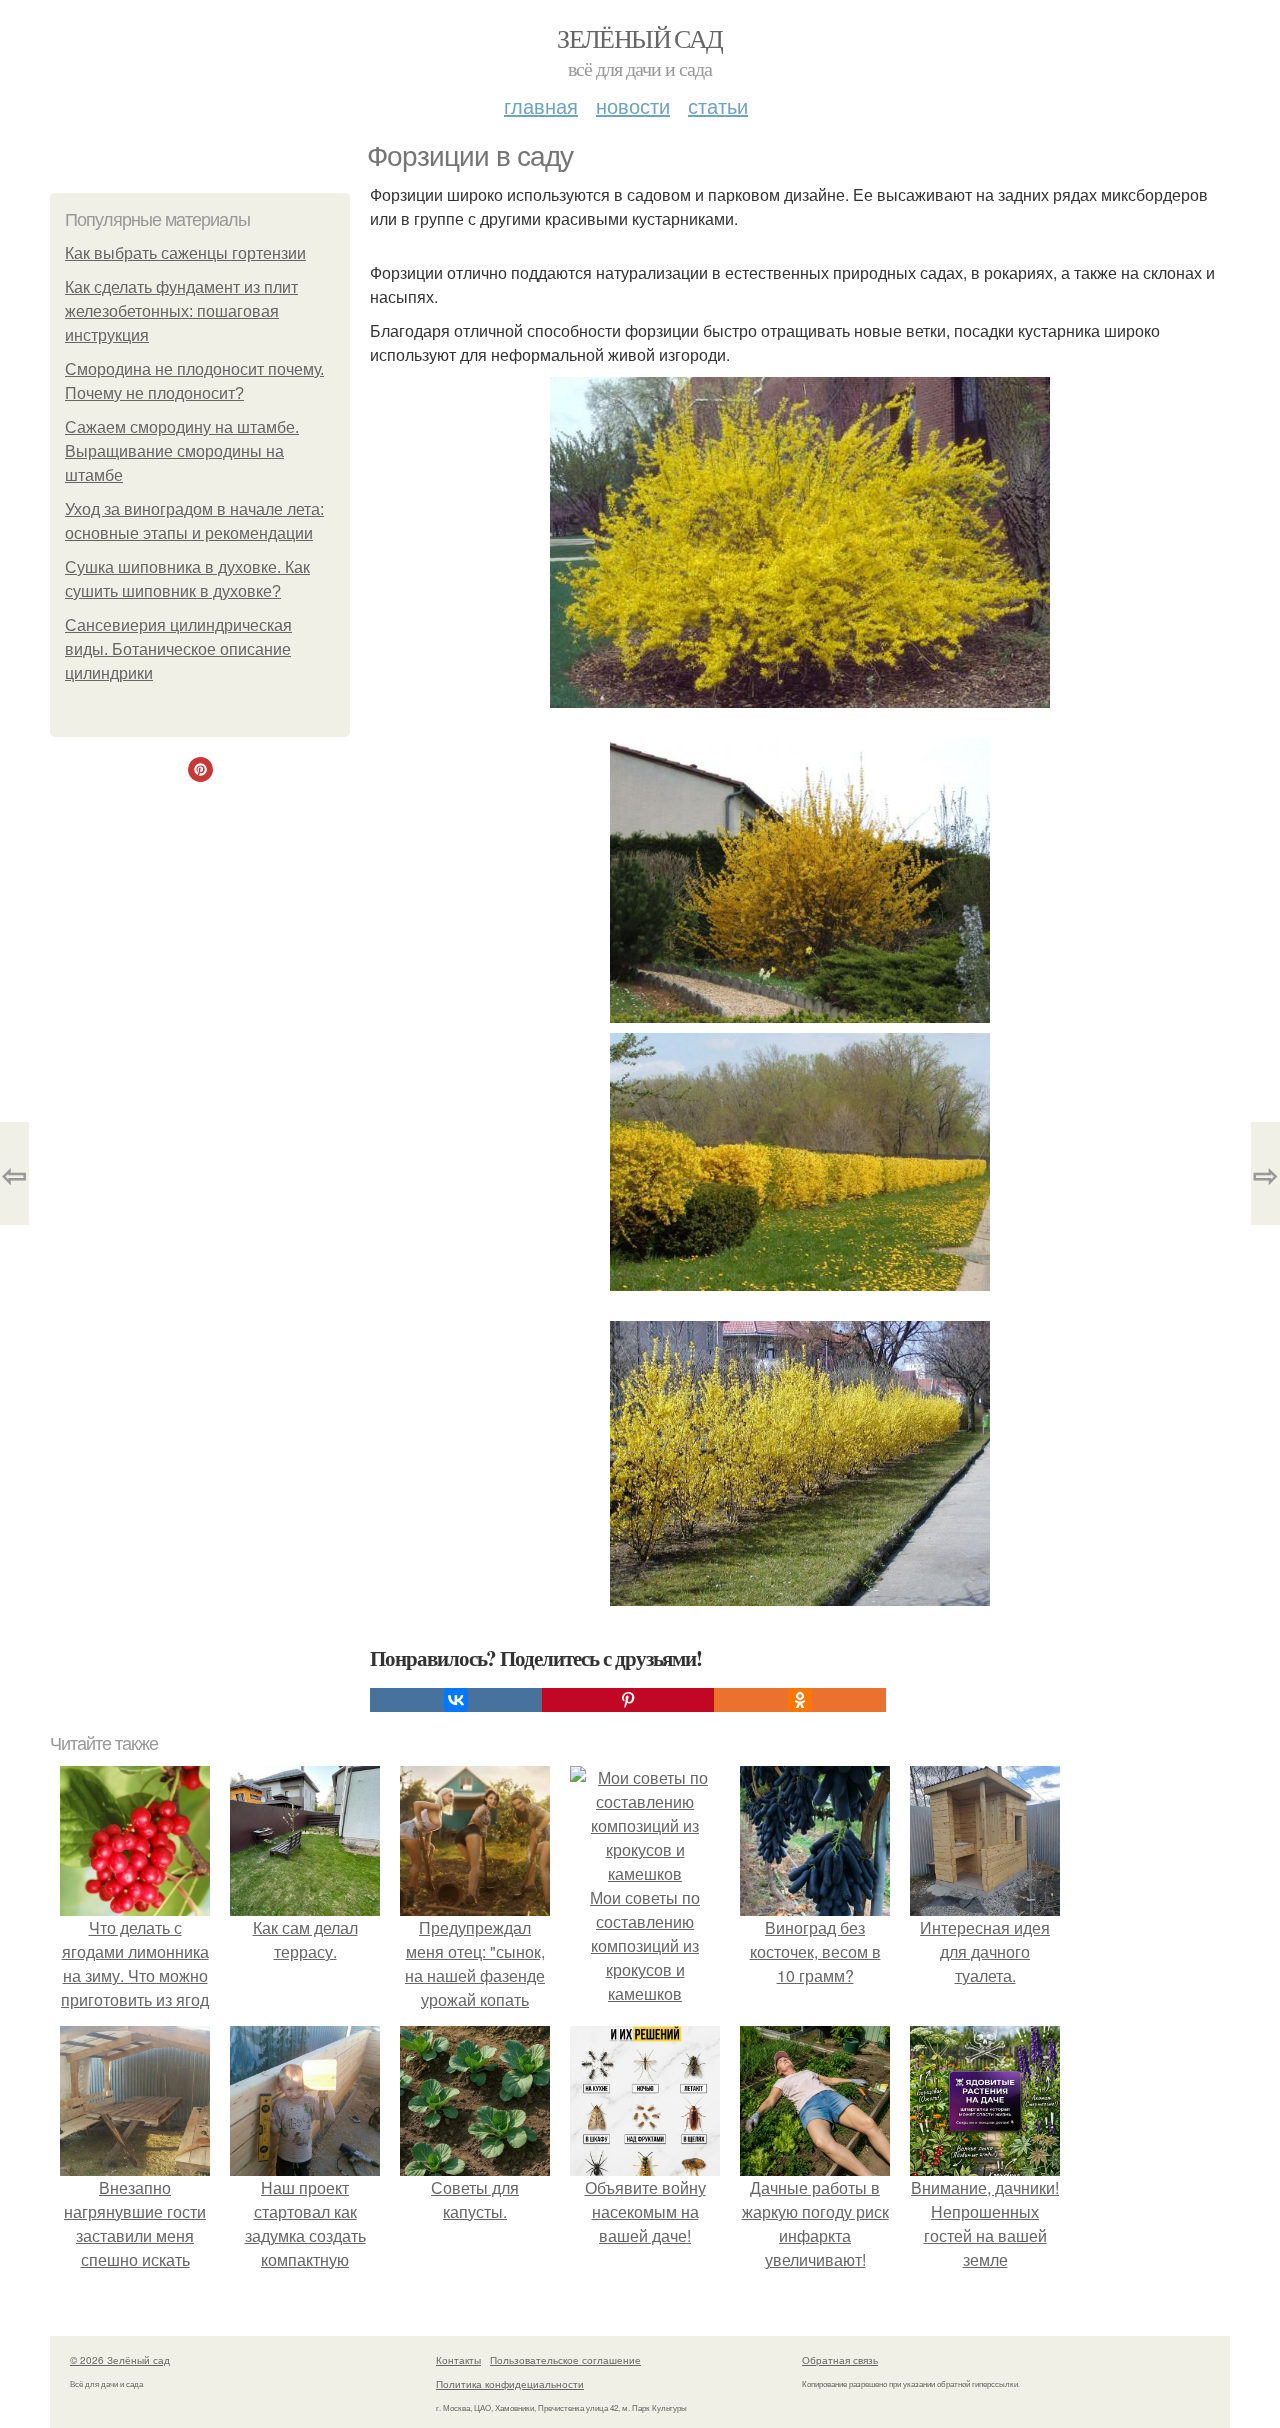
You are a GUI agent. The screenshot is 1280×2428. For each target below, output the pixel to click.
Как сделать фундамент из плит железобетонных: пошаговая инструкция (181, 311)
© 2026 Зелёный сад (120, 2360)
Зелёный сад (639, 38)
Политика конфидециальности (510, 2384)
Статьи (718, 105)
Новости (633, 105)
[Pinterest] (628, 1700)
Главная (541, 105)
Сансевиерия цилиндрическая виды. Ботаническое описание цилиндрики (178, 649)
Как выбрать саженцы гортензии (185, 253)
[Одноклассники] (800, 1700)
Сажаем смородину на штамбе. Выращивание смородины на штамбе (182, 451)
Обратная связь (840, 2360)
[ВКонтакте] (456, 1700)
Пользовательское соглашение (565, 2360)
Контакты (458, 2360)
